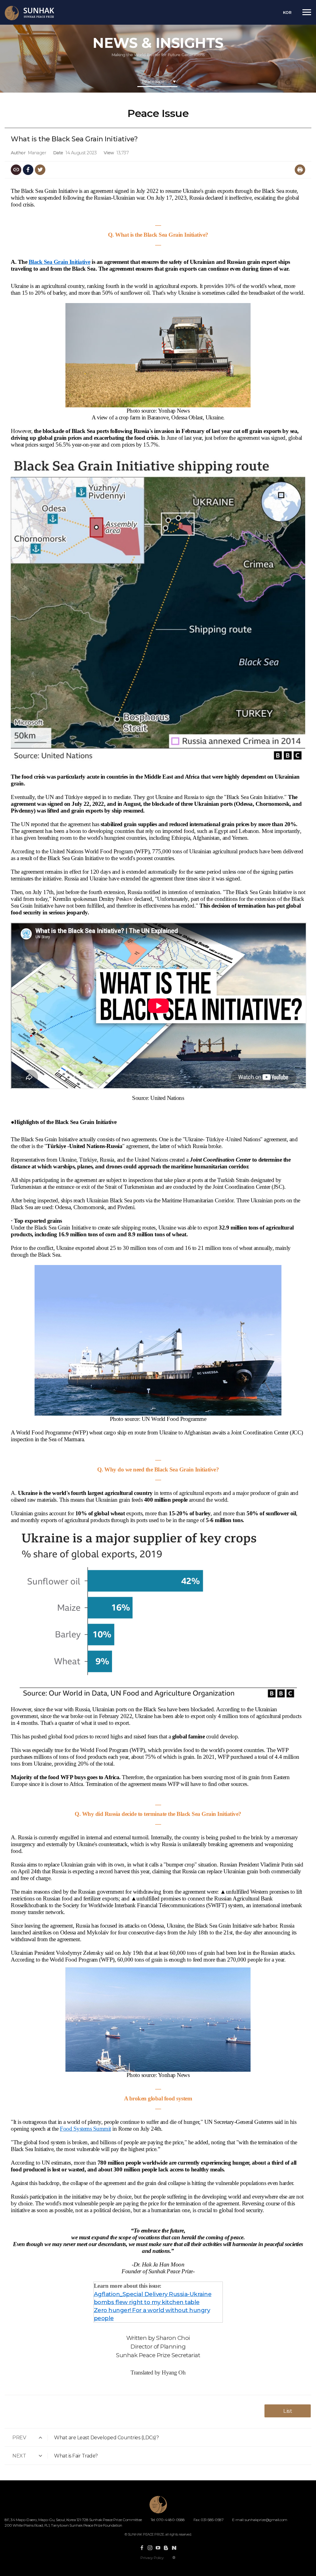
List (288, 2411)
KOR (287, 12)
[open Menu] (307, 12)
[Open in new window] (142, 2548)
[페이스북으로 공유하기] (28, 170)
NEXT (19, 2456)
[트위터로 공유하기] (40, 170)
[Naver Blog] (174, 2548)
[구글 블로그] (166, 2548)
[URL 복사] (16, 170)
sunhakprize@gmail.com (266, 2520)
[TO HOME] (36, 13)
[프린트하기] (300, 170)
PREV (19, 2438)
